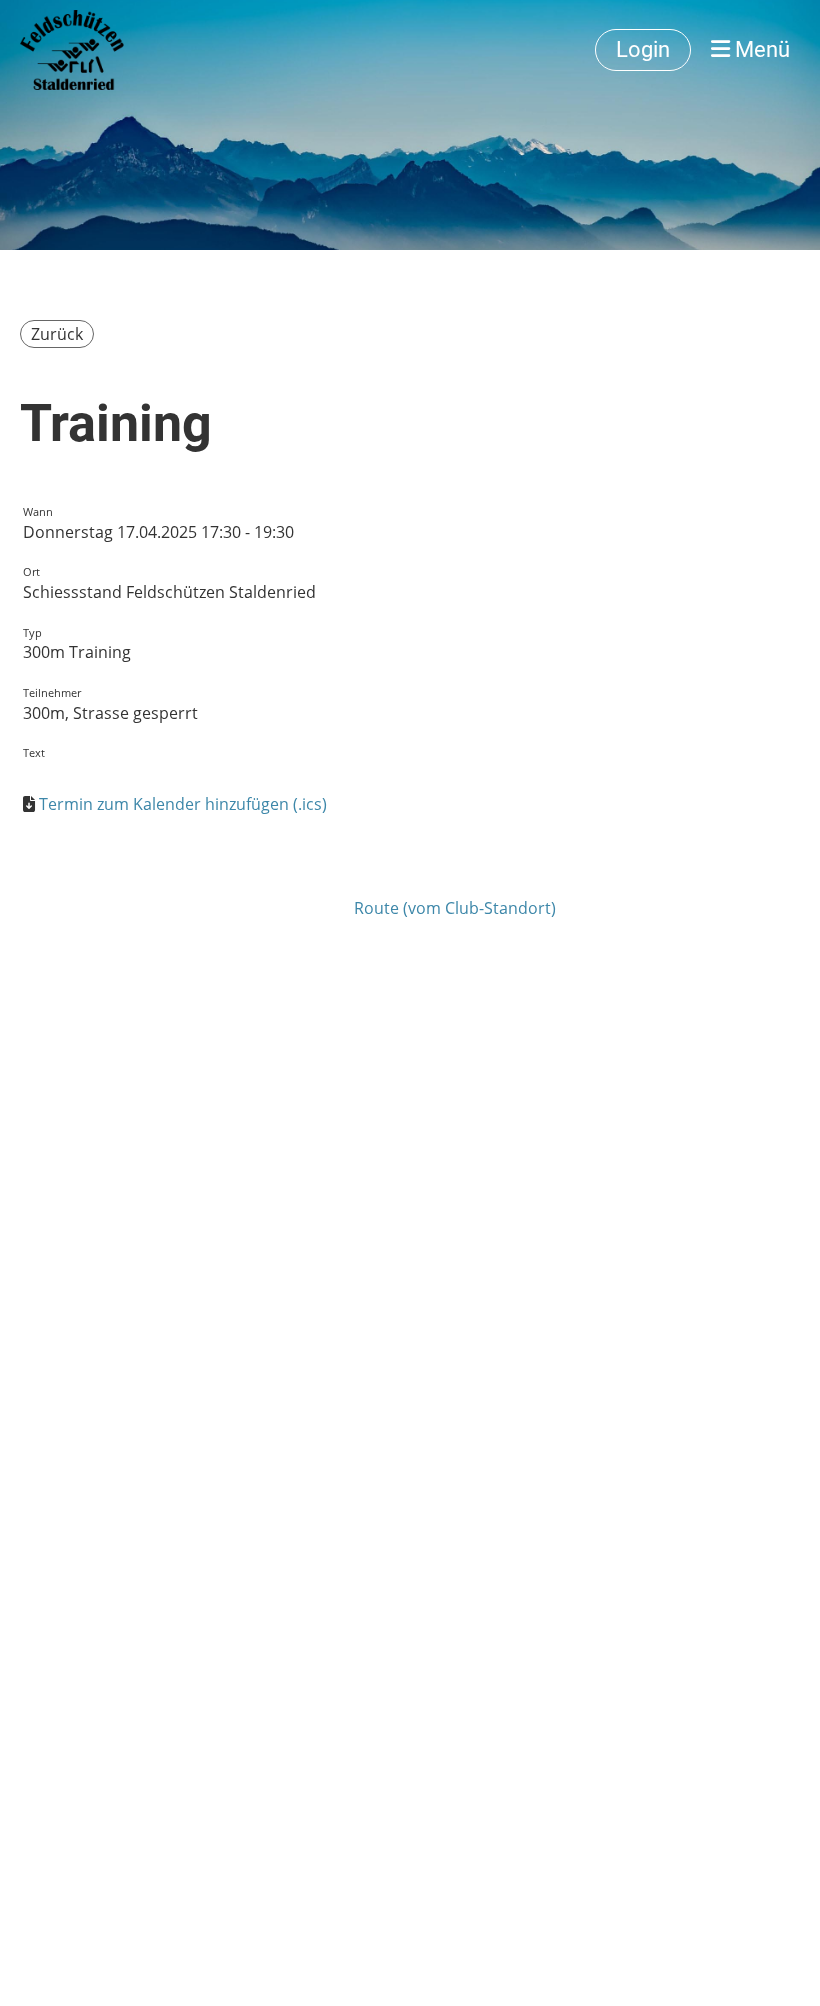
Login (643, 49)
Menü (760, 49)
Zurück (57, 334)
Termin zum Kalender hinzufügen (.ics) (183, 804)
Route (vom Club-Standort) (455, 908)
